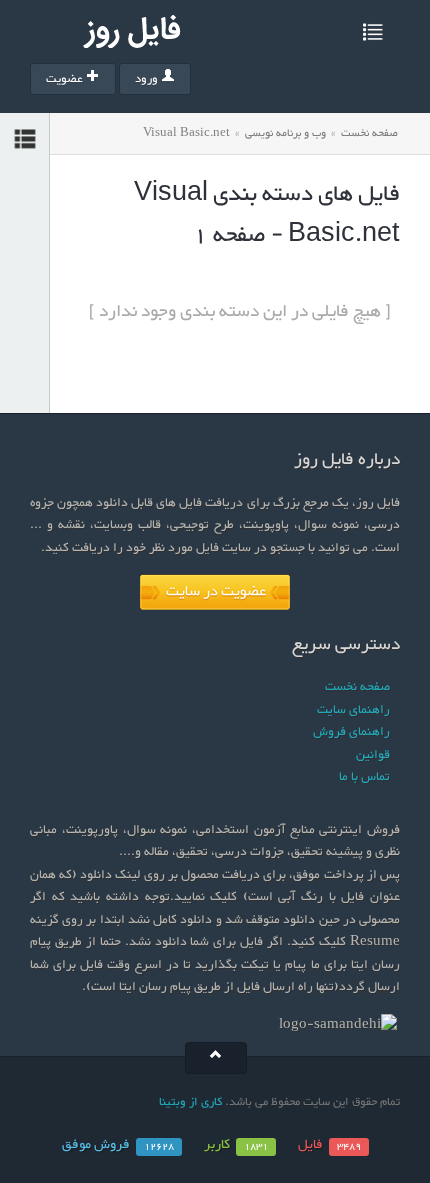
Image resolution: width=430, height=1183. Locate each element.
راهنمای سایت (353, 710)
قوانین (373, 755)
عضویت (64, 79)
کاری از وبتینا (190, 1102)
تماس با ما (364, 777)
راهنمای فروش (351, 732)
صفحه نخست (369, 133)
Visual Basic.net (186, 133)
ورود (146, 79)
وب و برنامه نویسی (285, 133)
